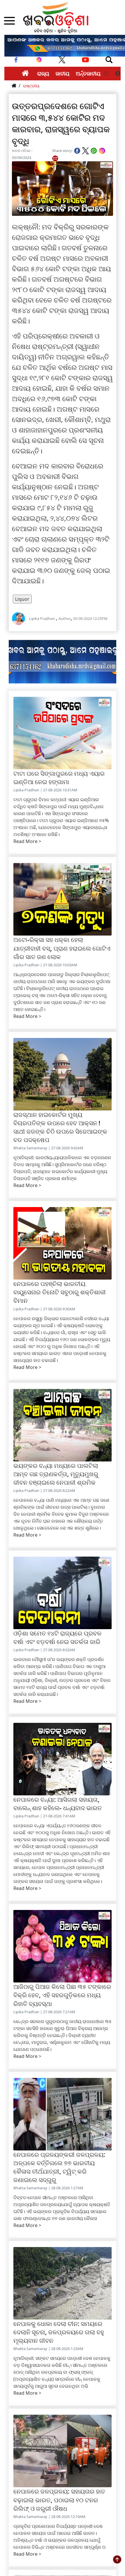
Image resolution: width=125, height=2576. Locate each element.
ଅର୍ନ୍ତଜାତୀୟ (88, 73)
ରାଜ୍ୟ (43, 73)
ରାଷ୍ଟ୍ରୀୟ (31, 86)
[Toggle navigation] (109, 60)
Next (118, 74)
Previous (106, 74)
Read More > (27, 841)
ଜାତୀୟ (63, 73)
